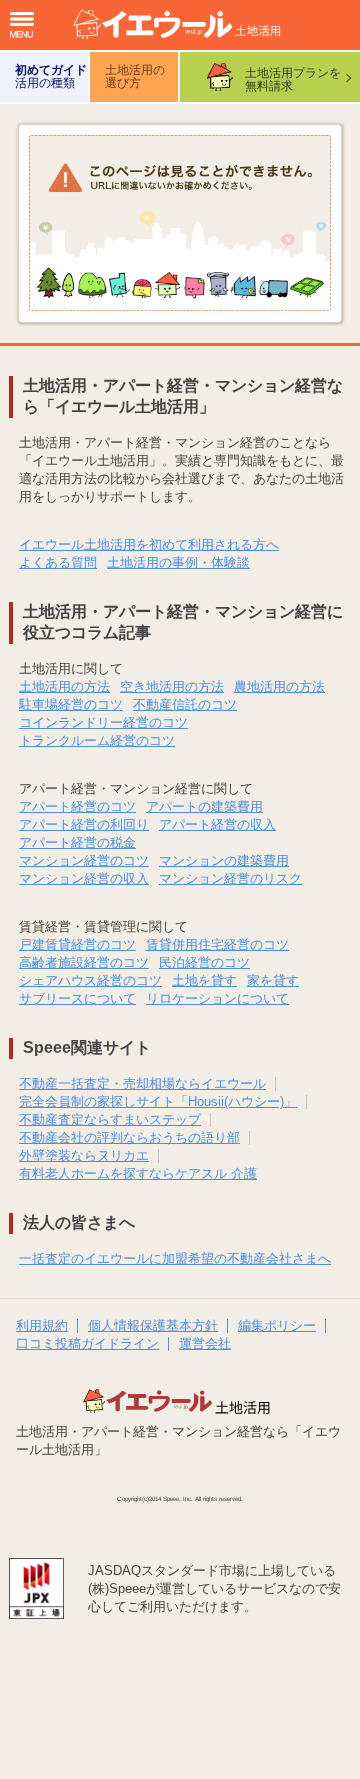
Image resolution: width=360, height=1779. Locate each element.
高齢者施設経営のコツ (84, 962)
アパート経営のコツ (77, 806)
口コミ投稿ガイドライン (87, 1343)
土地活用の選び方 (135, 76)
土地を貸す (204, 980)
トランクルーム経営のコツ (97, 740)
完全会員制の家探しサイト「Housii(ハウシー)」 (158, 1101)
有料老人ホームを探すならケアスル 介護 (138, 1173)
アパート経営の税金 (77, 842)
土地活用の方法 (64, 686)
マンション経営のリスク (230, 878)
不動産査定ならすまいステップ (110, 1119)
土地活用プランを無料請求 (293, 79)
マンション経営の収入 (84, 878)
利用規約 (42, 1325)
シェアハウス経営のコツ (90, 980)
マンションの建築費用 (224, 860)
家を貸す (273, 980)
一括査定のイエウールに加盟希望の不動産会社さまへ (175, 1258)
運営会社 (205, 1343)
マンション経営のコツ (84, 860)
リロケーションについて (217, 998)
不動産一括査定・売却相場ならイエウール (142, 1083)
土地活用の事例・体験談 (178, 562)
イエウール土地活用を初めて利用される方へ (149, 544)
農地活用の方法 (279, 686)
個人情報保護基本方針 (153, 1325)
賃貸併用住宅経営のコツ (217, 944)
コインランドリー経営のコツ (103, 722)
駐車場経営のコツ (71, 704)
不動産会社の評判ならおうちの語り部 (129, 1137)
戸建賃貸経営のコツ (77, 944)
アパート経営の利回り (84, 824)
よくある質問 (58, 562)
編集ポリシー (277, 1325)
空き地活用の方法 (172, 686)
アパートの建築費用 (204, 806)
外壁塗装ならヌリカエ (84, 1155)
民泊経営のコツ (204, 962)
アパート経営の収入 (217, 824)
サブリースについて (77, 998)
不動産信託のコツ (185, 704)
